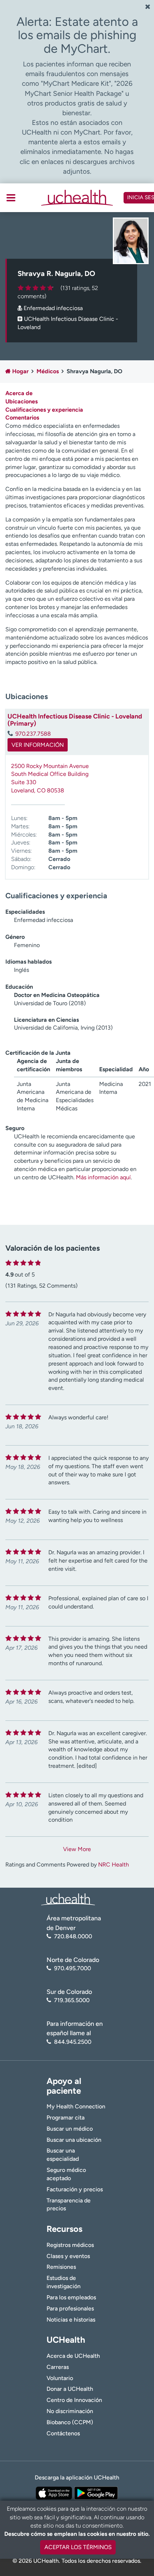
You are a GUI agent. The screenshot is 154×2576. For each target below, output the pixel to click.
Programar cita (66, 2118)
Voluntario (60, 2378)
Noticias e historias (71, 2320)
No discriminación (70, 2411)
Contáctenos (63, 2433)
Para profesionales (70, 2308)
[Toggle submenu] (11, 198)
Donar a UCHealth (70, 2389)
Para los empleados (71, 2297)
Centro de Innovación (74, 2400)
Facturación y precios (75, 2189)
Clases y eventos (68, 2256)
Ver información (38, 745)
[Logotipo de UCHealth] (68, 1899)
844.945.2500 (73, 2042)
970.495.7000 (73, 1968)
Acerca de (19, 393)
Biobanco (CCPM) (70, 2422)
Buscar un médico (70, 2129)
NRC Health (114, 1865)
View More (77, 1849)
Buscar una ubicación (74, 2140)
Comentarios (22, 418)
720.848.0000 (73, 1936)
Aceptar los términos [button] (78, 2547)
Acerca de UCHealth (73, 2356)
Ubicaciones (21, 401)
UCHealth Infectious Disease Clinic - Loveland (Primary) (75, 720)
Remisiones (61, 2267)
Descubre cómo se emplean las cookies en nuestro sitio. (77, 2534)
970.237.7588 (33, 734)
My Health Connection (76, 2106)
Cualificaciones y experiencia (44, 410)
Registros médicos (70, 2245)
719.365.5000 (72, 2000)
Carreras (58, 2367)
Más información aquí (103, 1177)
